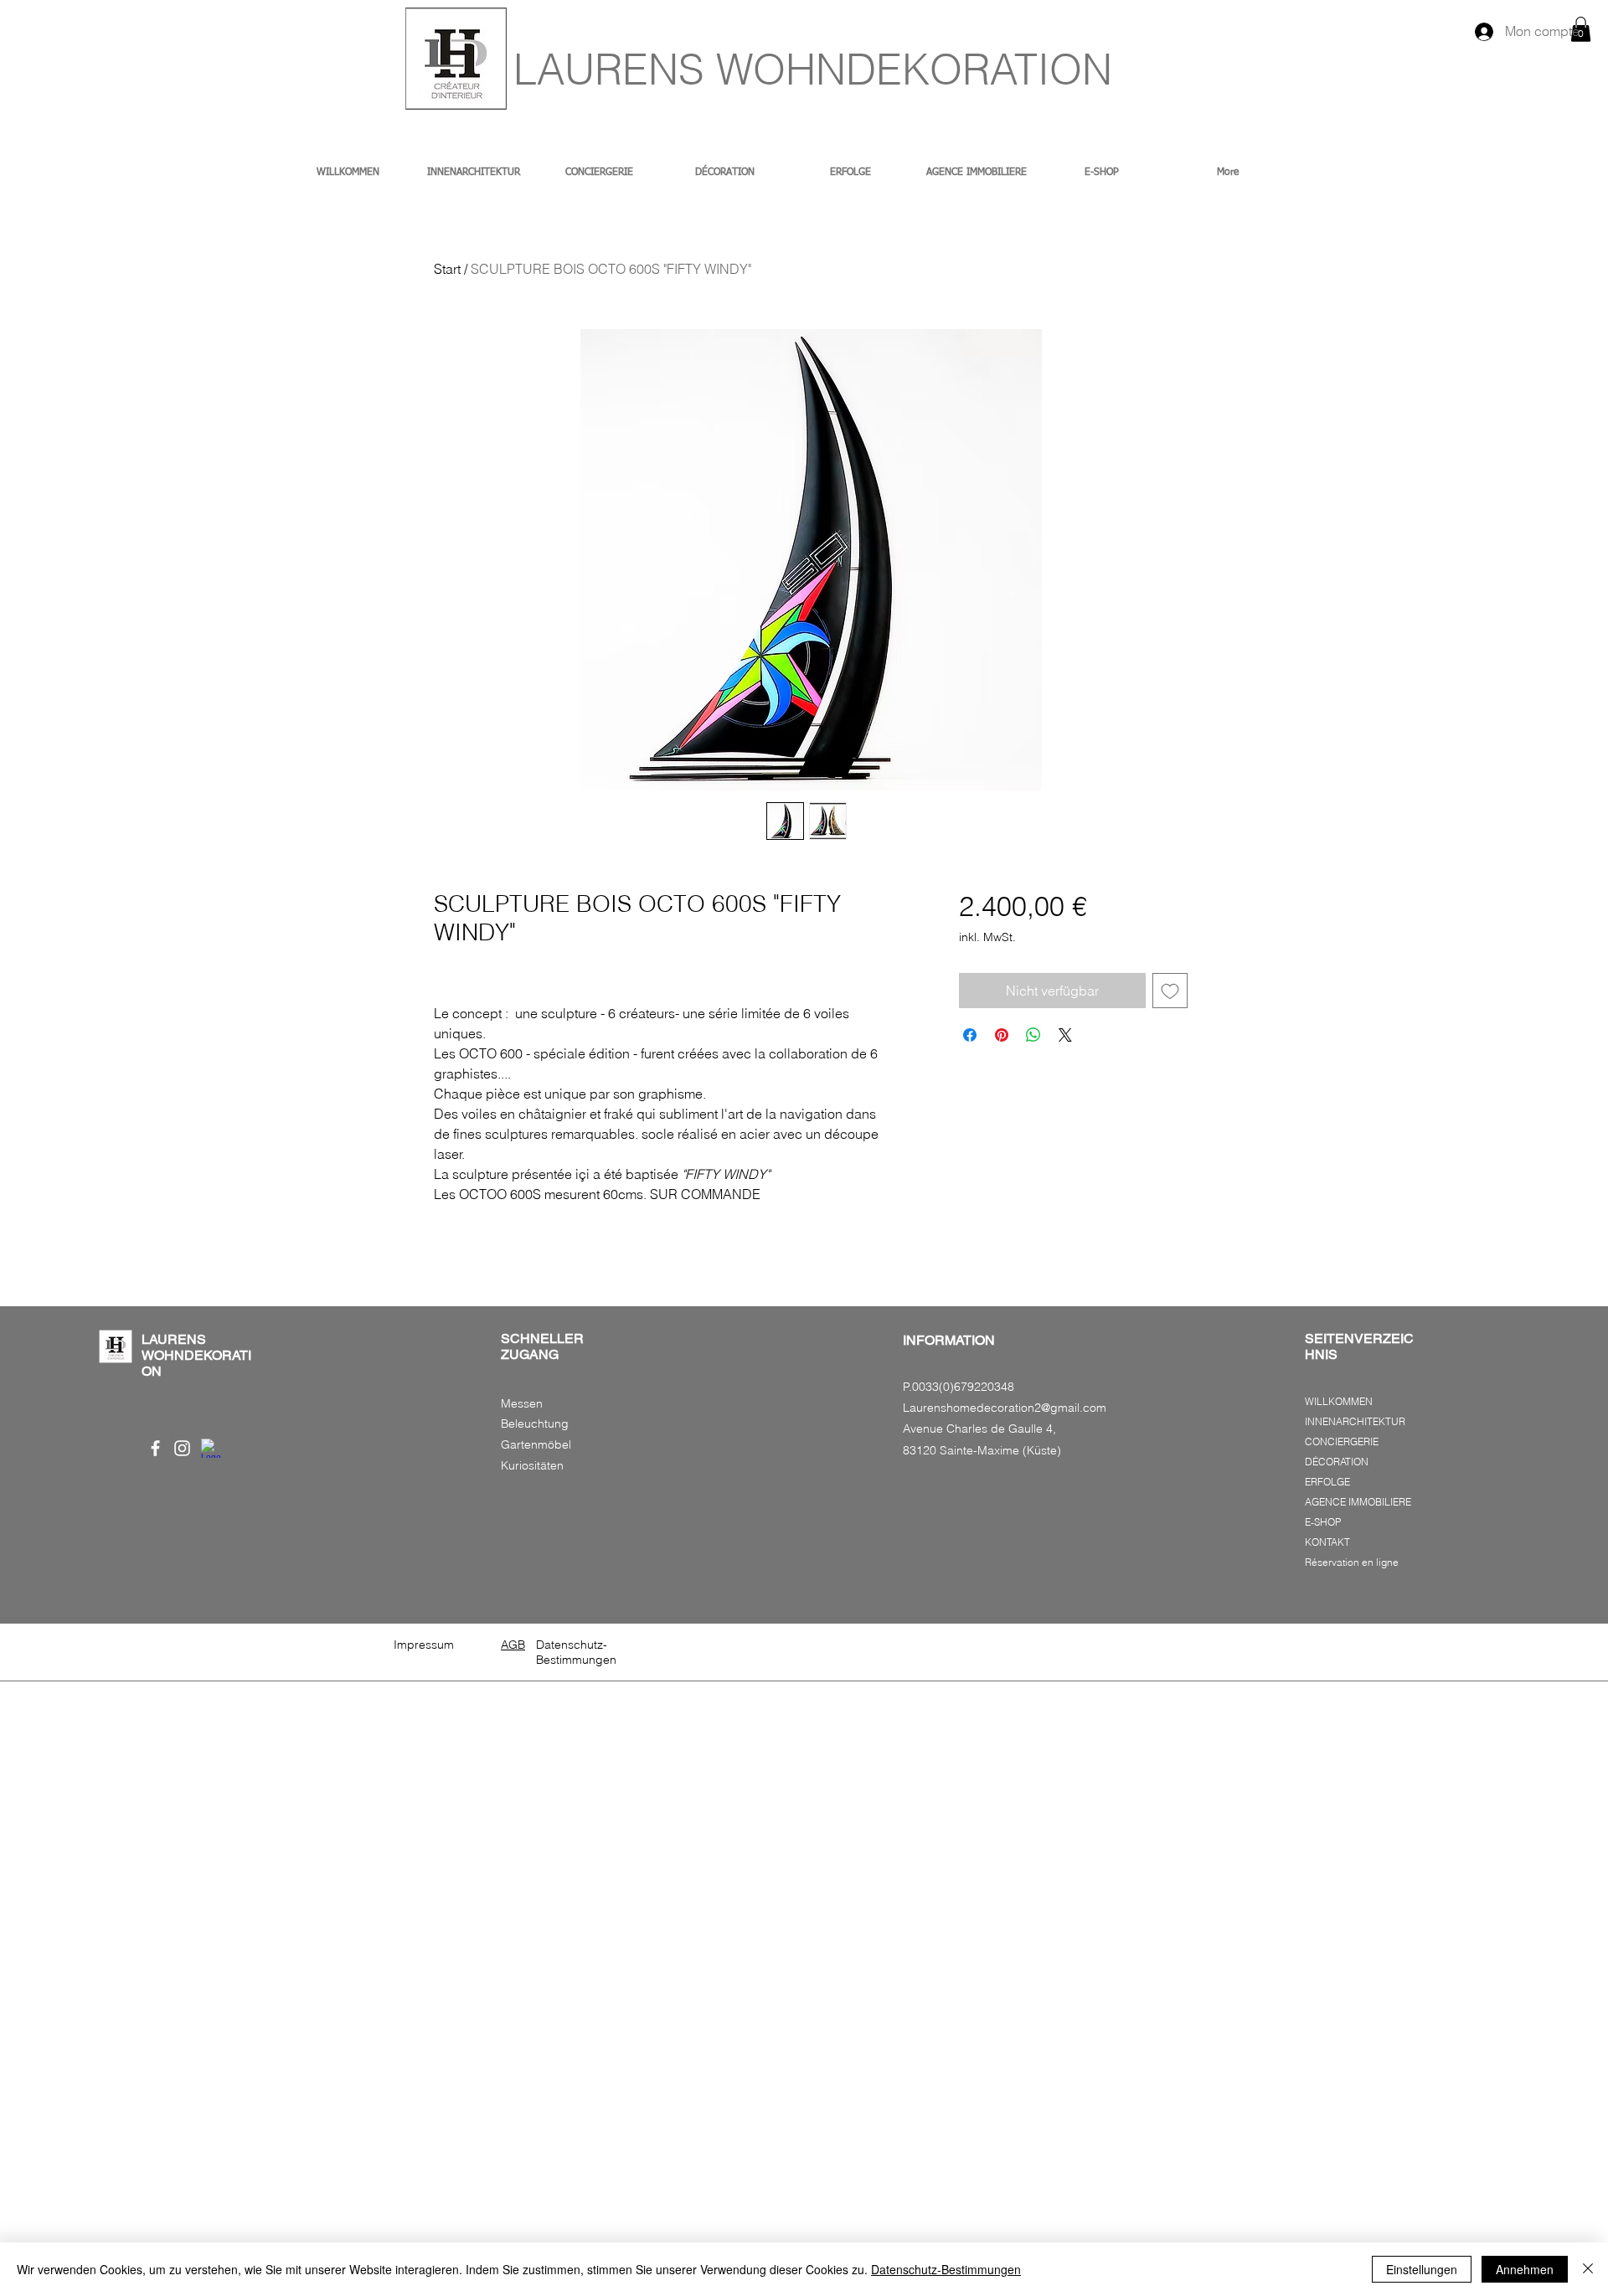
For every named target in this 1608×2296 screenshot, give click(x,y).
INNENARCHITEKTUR (1355, 1421)
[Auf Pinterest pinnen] (1002, 1035)
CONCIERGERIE (1342, 1441)
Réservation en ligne (1352, 1562)
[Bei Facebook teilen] (970, 1035)
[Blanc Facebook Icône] (155, 1448)
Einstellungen (1422, 2269)
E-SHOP (1323, 1522)
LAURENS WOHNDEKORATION (813, 69)
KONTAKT (1327, 1542)
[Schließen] (1588, 2269)
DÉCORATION (1337, 1462)
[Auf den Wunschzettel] (1170, 991)
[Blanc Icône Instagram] (182, 1448)
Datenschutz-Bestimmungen (946, 2269)
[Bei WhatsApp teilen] (1033, 1035)
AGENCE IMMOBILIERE (1358, 1502)
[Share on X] (1065, 1035)
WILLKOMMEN (1339, 1401)
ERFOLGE (1327, 1482)
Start (447, 269)
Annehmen (1525, 2269)
